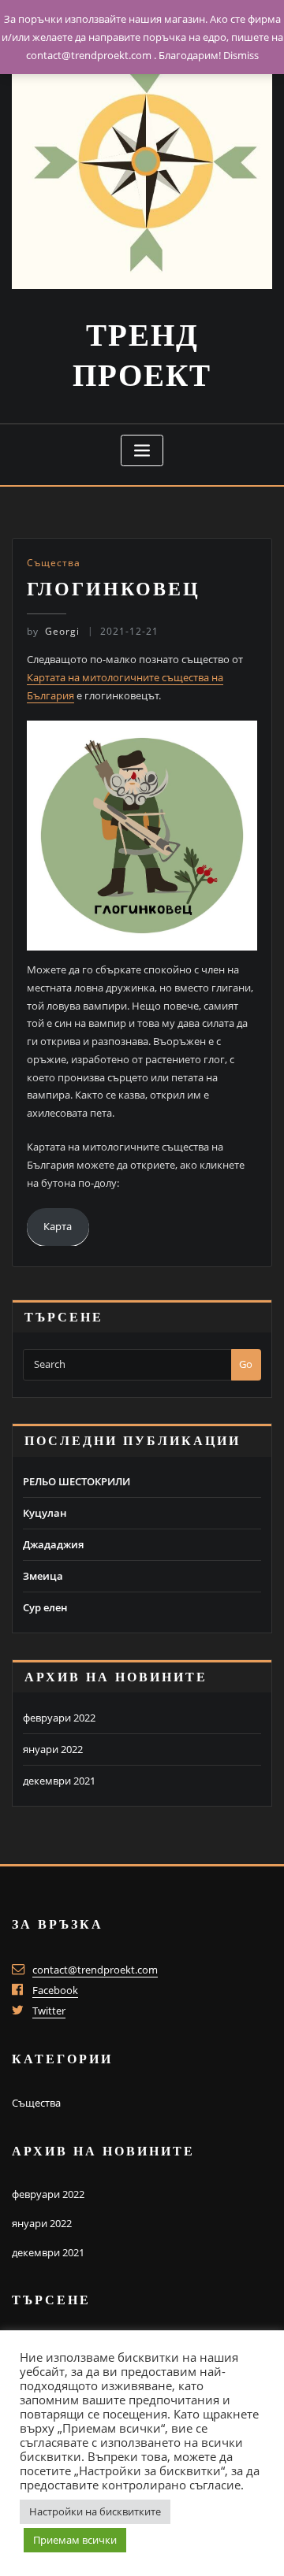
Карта (58, 1226)
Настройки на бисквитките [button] (95, 2511)
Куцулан (45, 1513)
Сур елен (45, 1607)
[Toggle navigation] (142, 451)
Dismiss (241, 55)
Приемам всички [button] (75, 2540)
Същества (54, 563)
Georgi (53, 631)
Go (246, 1364)
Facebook (55, 1990)
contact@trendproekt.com (95, 1970)
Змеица (43, 1576)
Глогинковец (114, 589)
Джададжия (53, 1544)
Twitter (49, 2011)
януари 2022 (53, 1749)
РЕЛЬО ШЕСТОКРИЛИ (77, 1481)
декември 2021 (59, 1781)
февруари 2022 (59, 1718)
